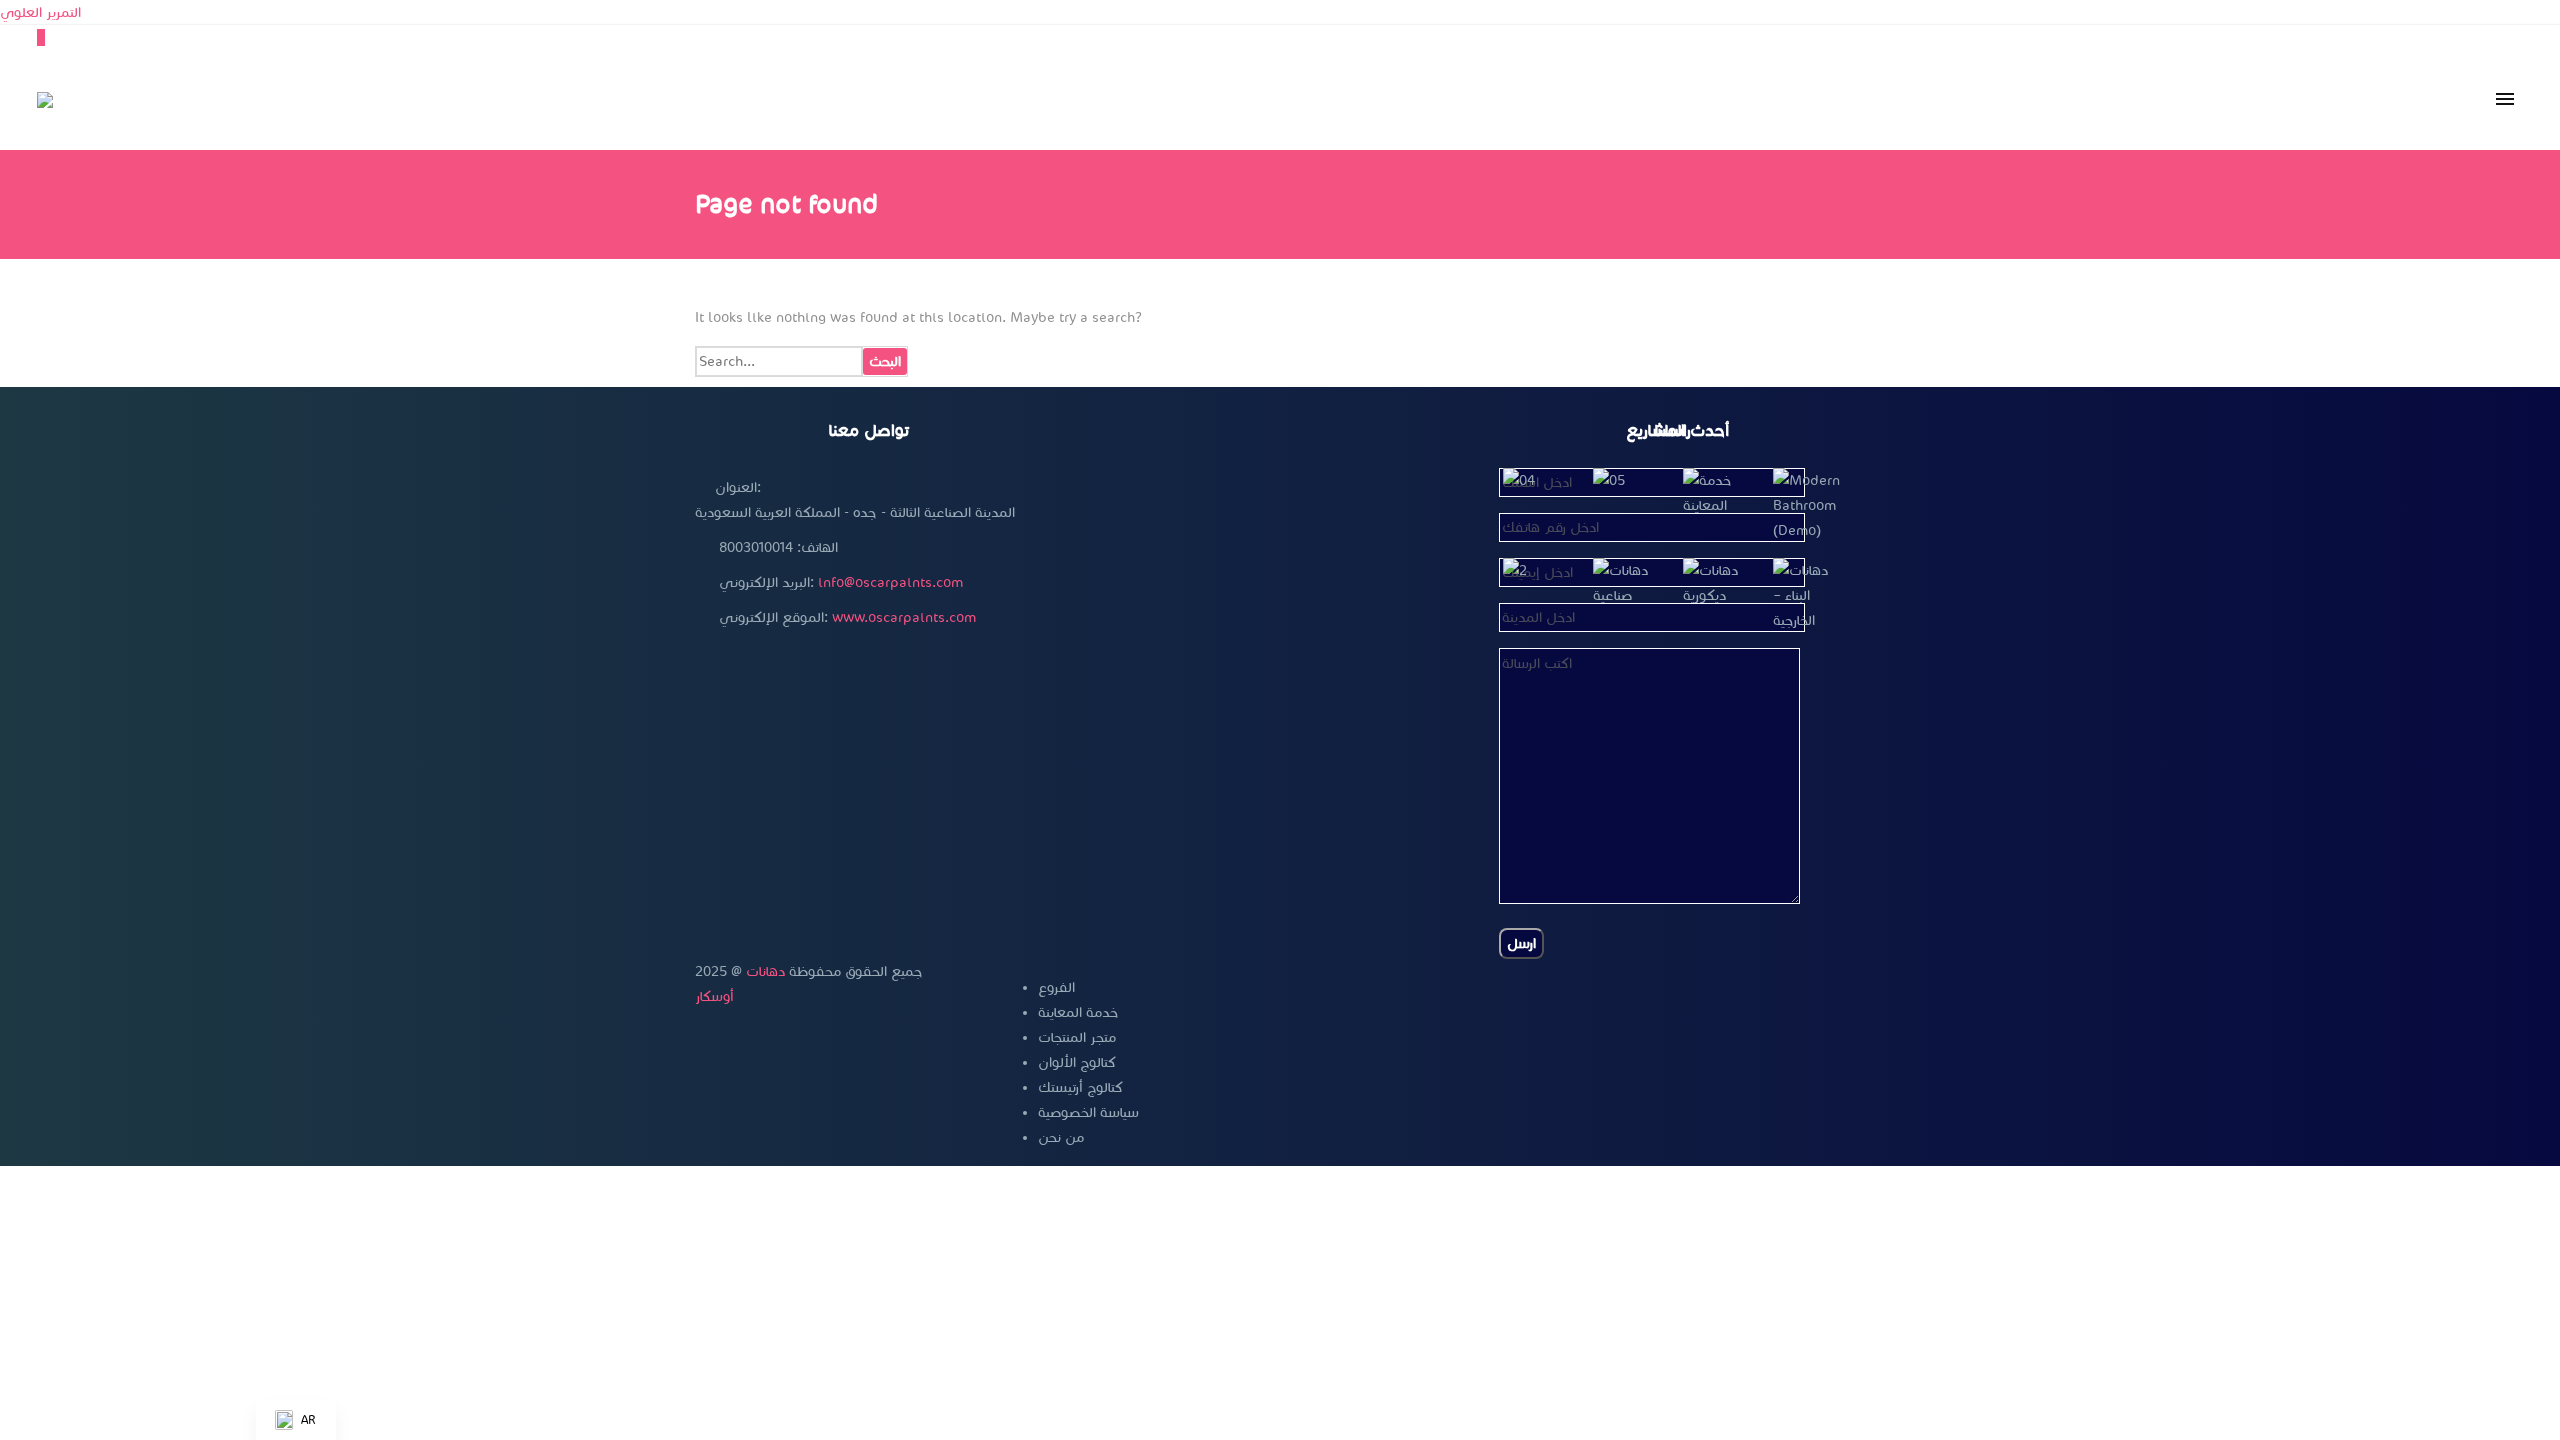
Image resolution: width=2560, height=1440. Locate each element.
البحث (885, 361)
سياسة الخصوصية (1088, 1112)
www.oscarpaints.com (904, 617)
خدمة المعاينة (1078, 1012)
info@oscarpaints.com (890, 582)
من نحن (1061, 1137)
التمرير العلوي (40, 12)
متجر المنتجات (1077, 1037)
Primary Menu (2505, 100)
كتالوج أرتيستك (1080, 1087)
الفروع (1056, 987)
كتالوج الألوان (1077, 1062)
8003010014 (756, 547)
